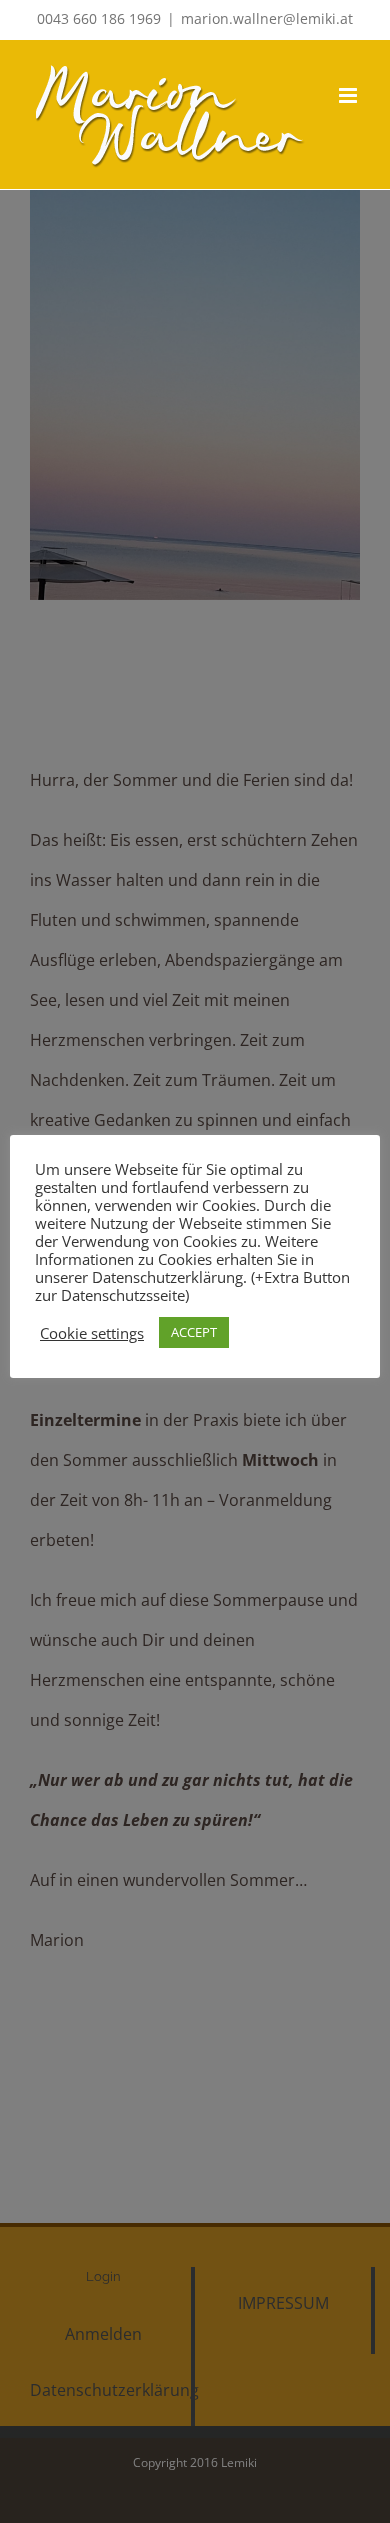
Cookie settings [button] (92, 1333)
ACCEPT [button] (194, 1332)
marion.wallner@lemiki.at (267, 18)
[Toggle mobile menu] (349, 95)
